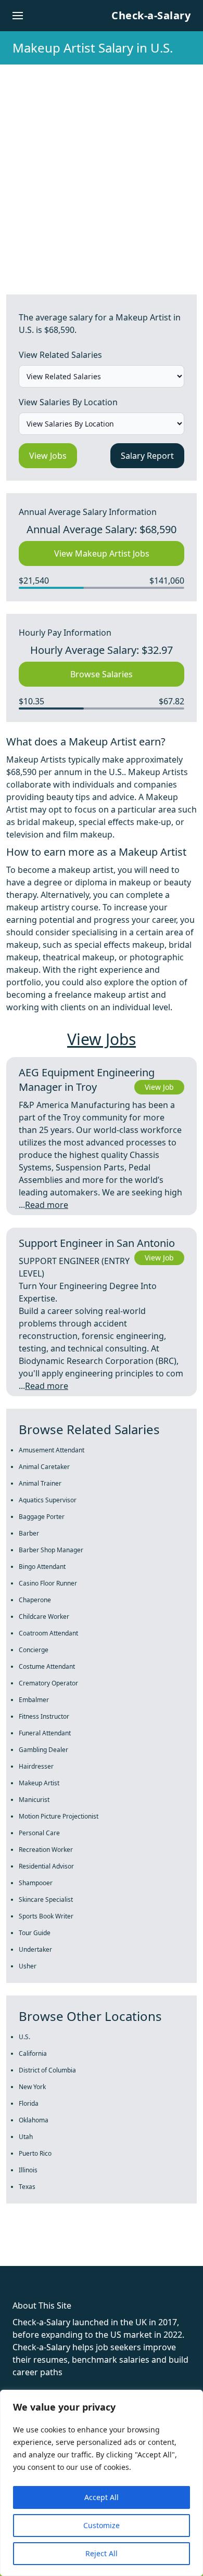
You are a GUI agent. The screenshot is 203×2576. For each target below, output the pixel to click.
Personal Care (39, 1833)
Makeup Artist (39, 1783)
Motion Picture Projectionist (59, 1816)
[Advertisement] (102, 171)
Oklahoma (34, 2120)
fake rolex (20, 2247)
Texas (27, 2187)
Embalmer (34, 1700)
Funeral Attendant (45, 1733)
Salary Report (147, 456)
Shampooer (36, 1883)
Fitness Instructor (44, 1716)
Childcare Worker (44, 1617)
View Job (159, 1087)
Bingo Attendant (42, 1567)
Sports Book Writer (46, 1916)
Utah (26, 2137)
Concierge (34, 1650)
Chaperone (35, 1600)
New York (32, 2087)
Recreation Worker (46, 1850)
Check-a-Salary (151, 15)
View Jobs (48, 456)
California (33, 2053)
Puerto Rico (35, 2153)
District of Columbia (47, 2070)
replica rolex (156, 2247)
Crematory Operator (48, 1683)
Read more (47, 1205)
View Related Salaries (60, 355)
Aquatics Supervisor (48, 1500)
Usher (28, 1966)
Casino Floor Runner (48, 1583)
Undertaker (35, 1949)
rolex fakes (63, 2247)
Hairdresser (36, 1766)
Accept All (102, 2497)
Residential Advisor (46, 1866)
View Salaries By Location (68, 402)
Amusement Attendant (52, 1450)
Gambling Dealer (43, 1750)
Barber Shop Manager (51, 1550)
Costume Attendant (47, 1666)
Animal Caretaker (44, 1467)
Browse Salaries (102, 674)
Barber (29, 1533)
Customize (102, 2525)
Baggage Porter (42, 1517)
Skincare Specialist (46, 1899)
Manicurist (34, 1800)
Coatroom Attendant (48, 1633)
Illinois (28, 2170)
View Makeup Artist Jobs (102, 553)
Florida (29, 2103)
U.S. (24, 2037)
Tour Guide (35, 1933)
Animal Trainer (40, 1483)
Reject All (102, 2553)
